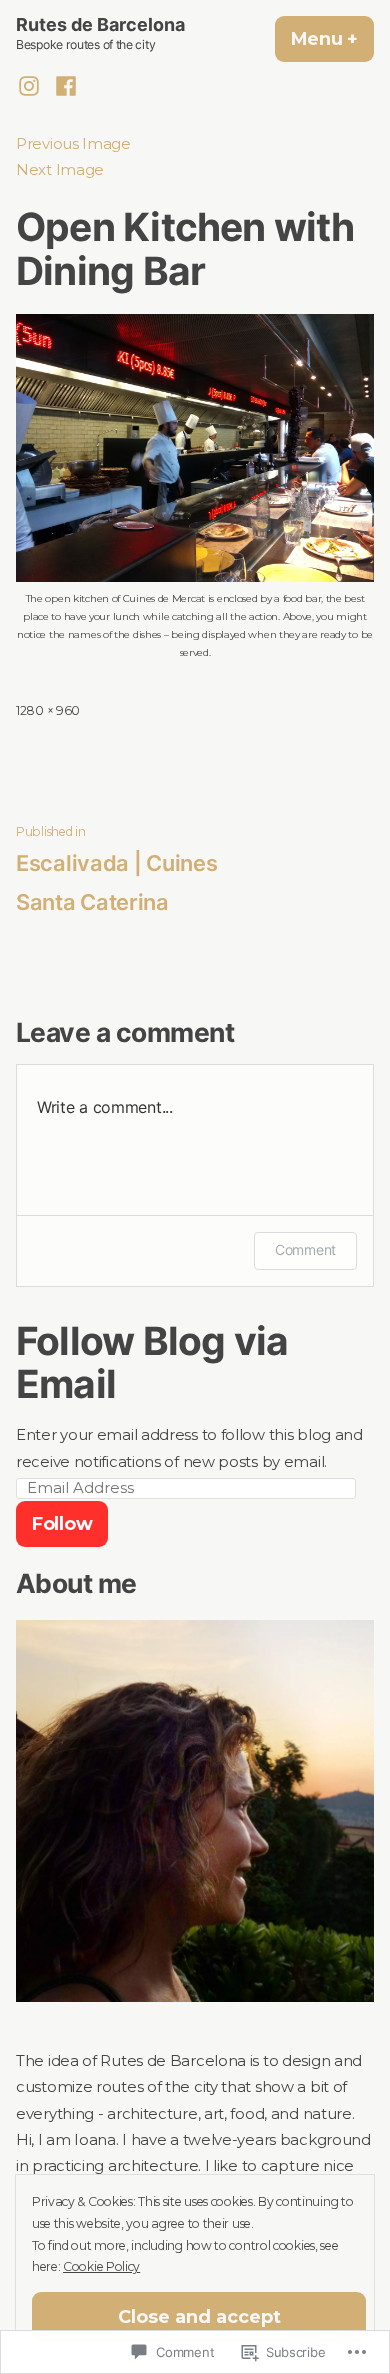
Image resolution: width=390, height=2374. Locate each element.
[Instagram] (31, 85)
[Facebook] (62, 85)
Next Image (60, 170)
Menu (332, 39)
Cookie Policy (101, 2266)
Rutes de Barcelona (100, 24)
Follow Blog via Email (152, 1362)
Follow (62, 1524)
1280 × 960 (48, 710)
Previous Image (73, 144)
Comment (305, 1249)
